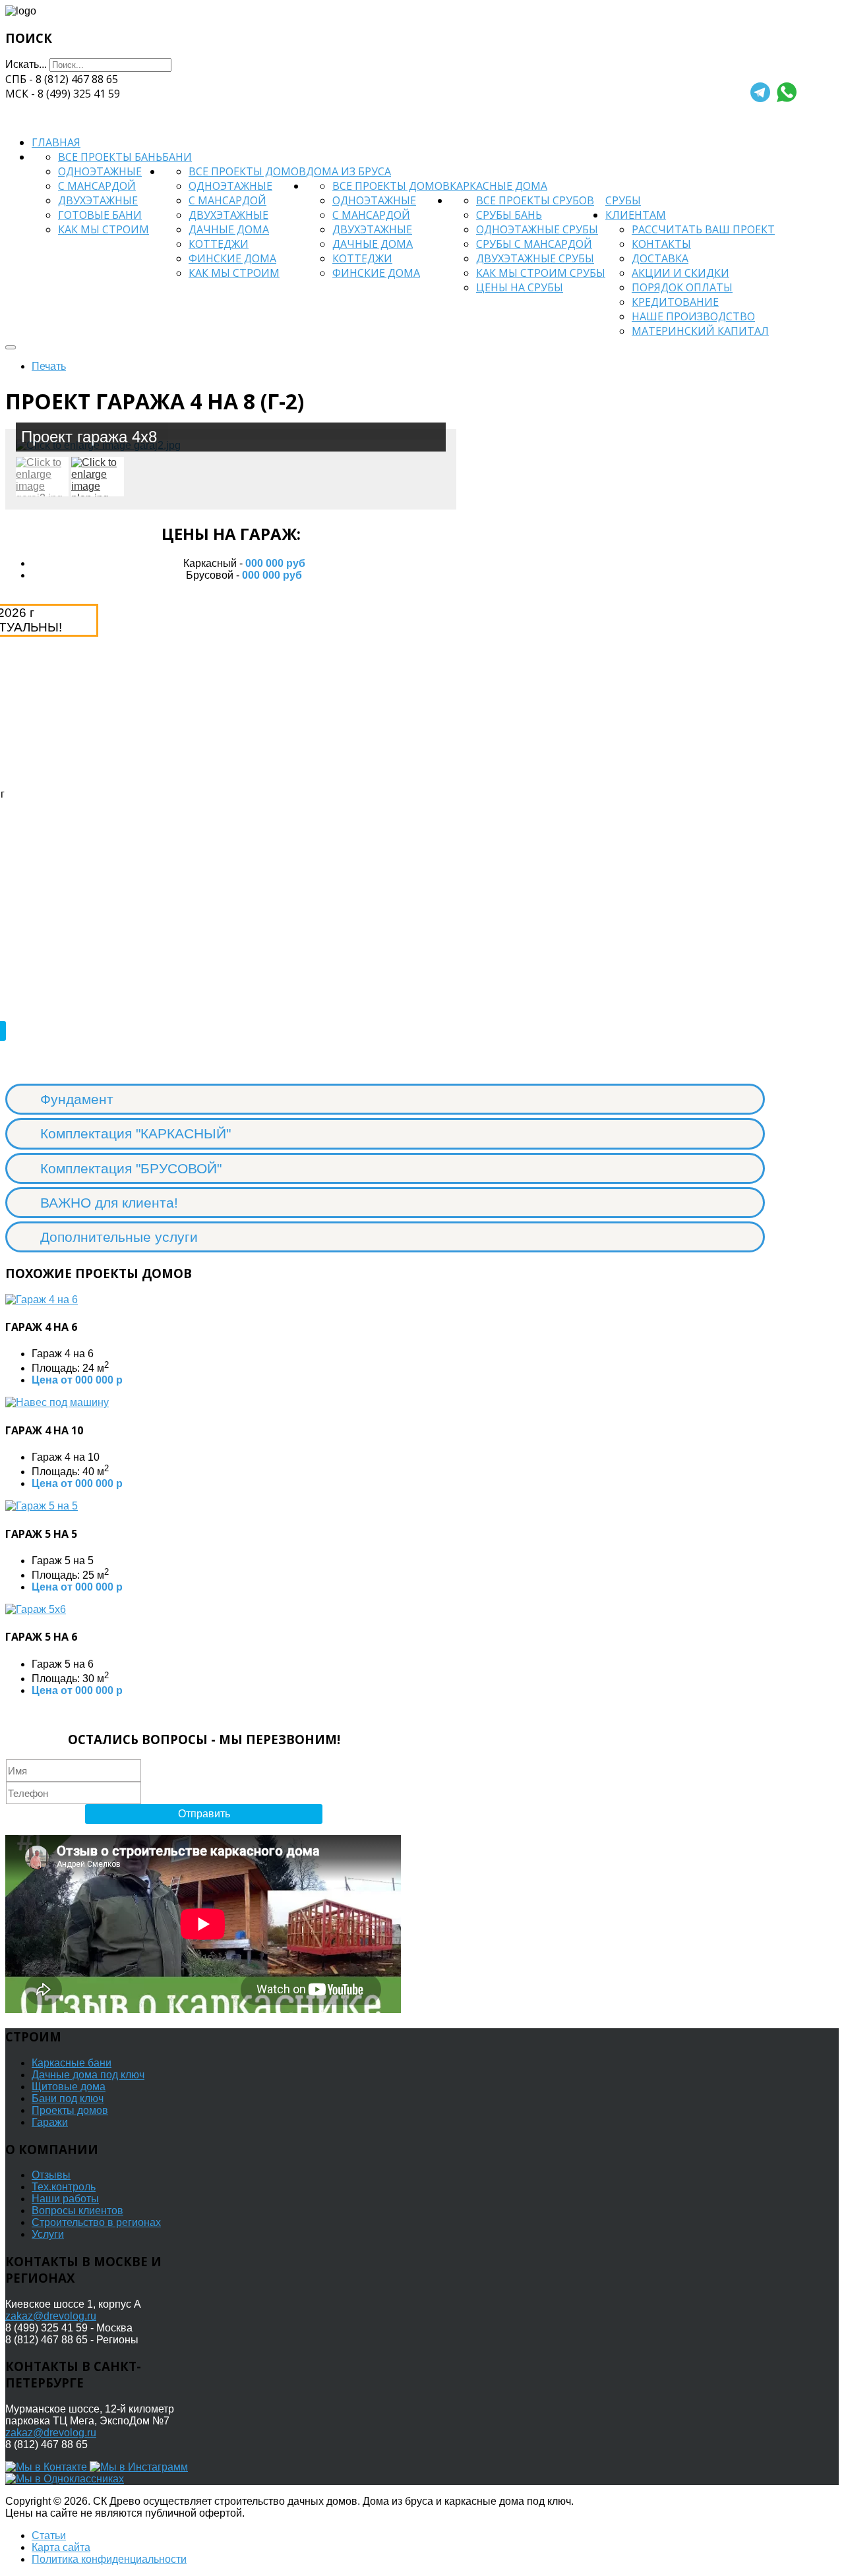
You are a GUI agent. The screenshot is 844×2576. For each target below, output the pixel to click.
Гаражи (50, 2122)
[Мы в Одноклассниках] (65, 2479)
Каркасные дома (498, 186)
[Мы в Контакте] (47, 2467)
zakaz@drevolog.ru (51, 2316)
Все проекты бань (110, 157)
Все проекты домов (247, 171)
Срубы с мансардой (534, 244)
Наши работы (65, 2199)
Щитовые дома (69, 2087)
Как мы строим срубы (541, 273)
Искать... (26, 64)
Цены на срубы (520, 287)
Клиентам (636, 215)
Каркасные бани (72, 2063)
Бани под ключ (68, 2098)
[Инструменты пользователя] (11, 347)
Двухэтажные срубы (535, 258)
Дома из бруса (348, 171)
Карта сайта (61, 2547)
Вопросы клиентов (77, 2210)
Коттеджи (219, 244)
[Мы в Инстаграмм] (139, 2467)
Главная (56, 142)
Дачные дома (229, 229)
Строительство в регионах (96, 2222)
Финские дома (232, 258)
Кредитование (675, 302)
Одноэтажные (100, 171)
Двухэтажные (98, 200)
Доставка (660, 258)
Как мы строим (104, 229)
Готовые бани (100, 215)
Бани (177, 157)
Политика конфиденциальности (109, 2559)
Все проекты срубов (535, 200)
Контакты (661, 244)
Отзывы (51, 2175)
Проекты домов (70, 2110)
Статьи (49, 2535)
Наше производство (693, 316)
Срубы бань (509, 215)
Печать (49, 366)
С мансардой (97, 186)
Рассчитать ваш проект (703, 229)
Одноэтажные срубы (537, 229)
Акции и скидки (680, 273)
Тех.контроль (64, 2187)
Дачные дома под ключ (88, 2075)
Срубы (623, 200)
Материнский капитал (700, 331)
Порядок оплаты (682, 287)
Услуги (48, 2234)
